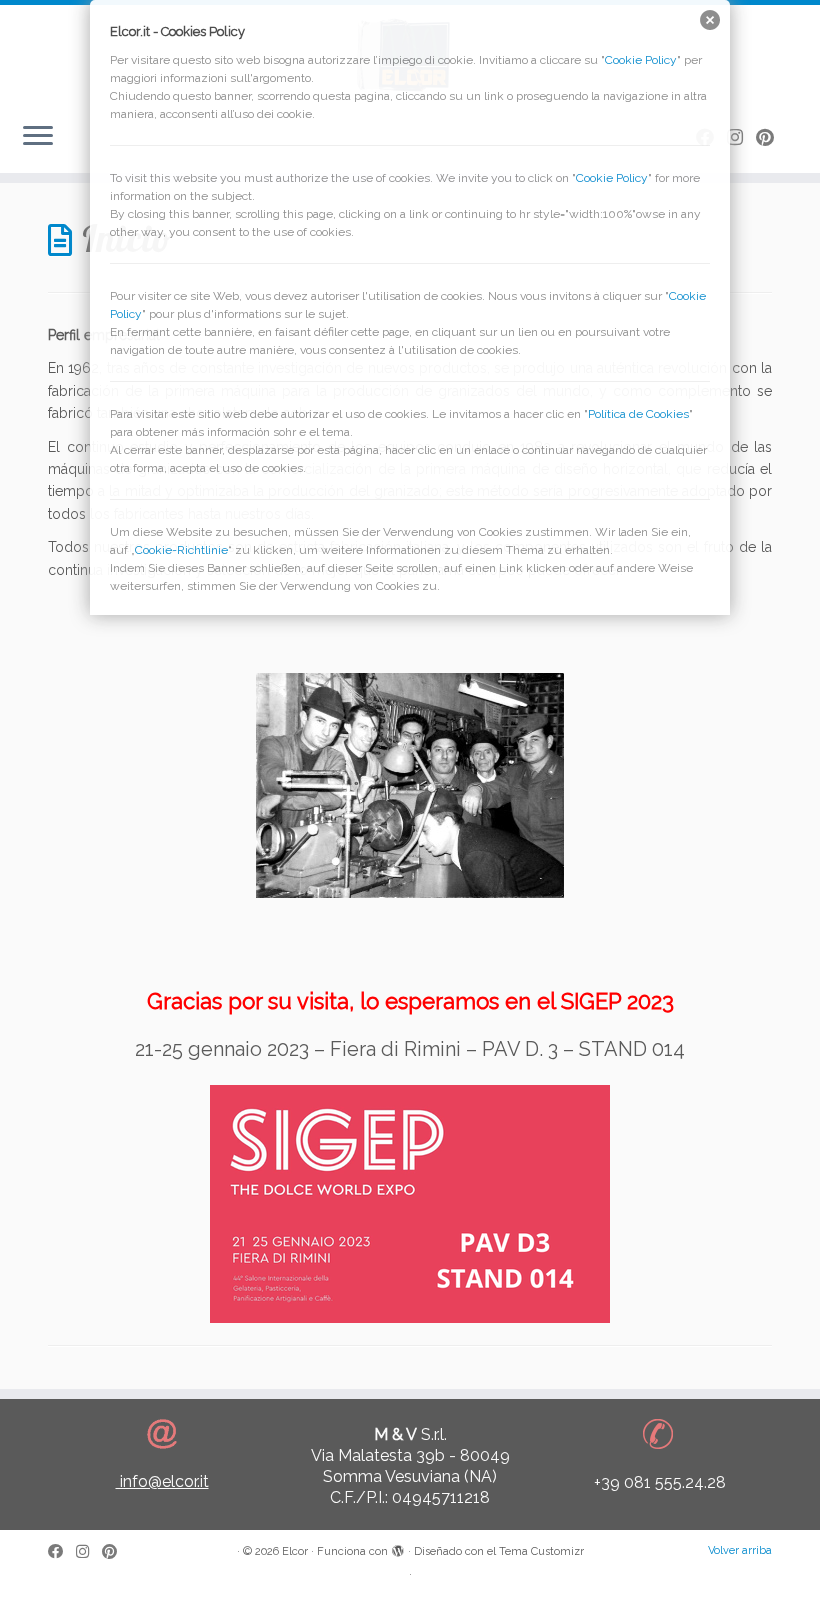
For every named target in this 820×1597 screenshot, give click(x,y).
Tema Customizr (541, 1551)
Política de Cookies (638, 414)
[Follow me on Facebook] (62, 1552)
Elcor (295, 1551)
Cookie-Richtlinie (181, 550)
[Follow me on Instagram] (89, 1552)
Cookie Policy (641, 60)
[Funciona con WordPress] (398, 1548)
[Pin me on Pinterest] (116, 1552)
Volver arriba (740, 1550)
